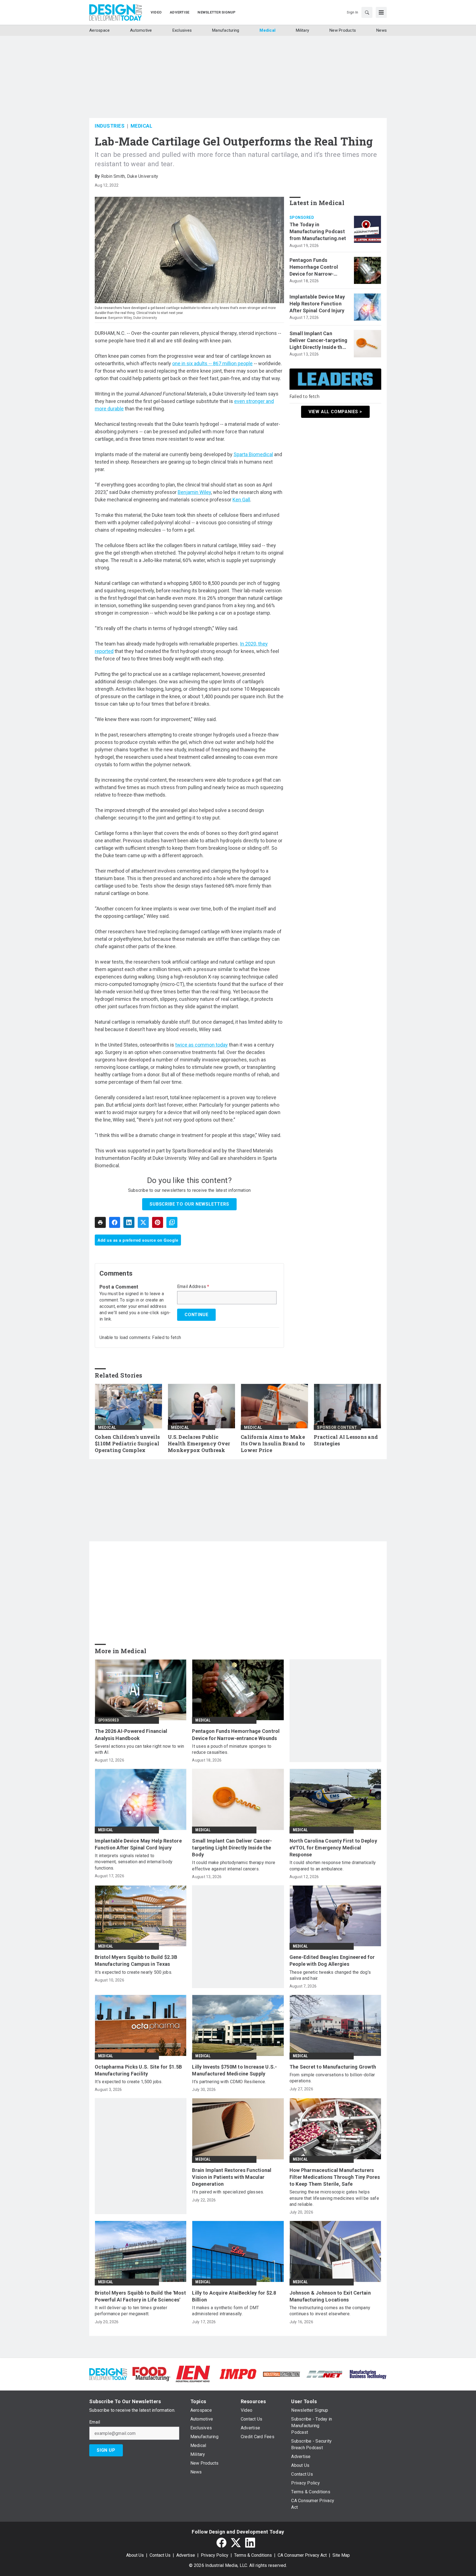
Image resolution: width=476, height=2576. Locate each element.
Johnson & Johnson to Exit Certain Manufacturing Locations (330, 2296)
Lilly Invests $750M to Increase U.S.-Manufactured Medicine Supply (234, 2070)
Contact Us (160, 2555)
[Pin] (158, 1222)
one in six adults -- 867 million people (212, 363)
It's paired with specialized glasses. (228, 2192)
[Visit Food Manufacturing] (151, 2374)
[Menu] (381, 12)
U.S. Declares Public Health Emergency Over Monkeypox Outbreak (199, 1444)
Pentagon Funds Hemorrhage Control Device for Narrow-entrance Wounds (314, 267)
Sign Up (106, 2450)
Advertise (186, 2555)
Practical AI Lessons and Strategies (346, 1440)
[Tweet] (143, 1222)
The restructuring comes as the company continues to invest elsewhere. (330, 2311)
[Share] (115, 1222)
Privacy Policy (215, 2555)
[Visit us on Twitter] (236, 2543)
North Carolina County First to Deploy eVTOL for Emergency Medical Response (333, 1848)
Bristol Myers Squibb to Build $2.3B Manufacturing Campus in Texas (136, 1961)
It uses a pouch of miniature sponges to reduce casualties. (232, 1749)
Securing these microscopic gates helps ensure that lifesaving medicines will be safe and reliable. (334, 2198)
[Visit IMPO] (238, 2374)
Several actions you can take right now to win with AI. (139, 1749)
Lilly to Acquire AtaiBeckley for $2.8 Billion (234, 2296)
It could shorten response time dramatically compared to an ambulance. (333, 1866)
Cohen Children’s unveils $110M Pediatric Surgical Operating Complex (127, 1444)
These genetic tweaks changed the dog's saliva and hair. (330, 1975)
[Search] (367, 12)
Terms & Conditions (253, 2555)
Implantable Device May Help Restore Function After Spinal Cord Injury (317, 304)
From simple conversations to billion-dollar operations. (332, 2078)
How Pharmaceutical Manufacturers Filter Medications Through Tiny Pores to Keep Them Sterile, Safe (335, 2177)
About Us (135, 2555)
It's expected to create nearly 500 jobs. (133, 1972)
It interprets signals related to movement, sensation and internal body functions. (134, 1862)
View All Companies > (335, 411)
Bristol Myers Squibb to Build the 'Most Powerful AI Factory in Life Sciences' (140, 2296)
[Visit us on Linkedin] (250, 2543)
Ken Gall (241, 500)
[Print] (100, 1222)
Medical (142, 126)
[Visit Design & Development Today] (108, 2374)
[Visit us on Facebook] (221, 2543)
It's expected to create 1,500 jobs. (129, 2082)
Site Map (341, 2555)
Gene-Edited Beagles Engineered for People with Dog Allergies (332, 1961)
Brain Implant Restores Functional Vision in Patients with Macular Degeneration (232, 2177)
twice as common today (202, 1045)
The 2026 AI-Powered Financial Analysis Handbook (131, 1735)
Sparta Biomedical (253, 454)
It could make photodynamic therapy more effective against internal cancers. (234, 1866)
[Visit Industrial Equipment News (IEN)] (193, 2374)
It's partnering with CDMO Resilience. (229, 2082)
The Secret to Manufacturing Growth (333, 2067)
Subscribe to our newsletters (189, 1204)
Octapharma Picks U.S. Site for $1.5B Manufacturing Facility (138, 2070)
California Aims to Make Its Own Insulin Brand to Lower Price (273, 1444)
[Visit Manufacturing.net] (325, 2374)
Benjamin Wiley (194, 492)
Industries (110, 126)
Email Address (193, 1287)
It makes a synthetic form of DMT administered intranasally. (225, 2311)
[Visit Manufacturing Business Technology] (368, 2374)
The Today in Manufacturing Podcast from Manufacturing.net (318, 231)
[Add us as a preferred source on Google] (172, 1222)
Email (95, 2422)
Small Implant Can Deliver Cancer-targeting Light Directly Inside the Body (319, 341)
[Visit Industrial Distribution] (281, 2374)
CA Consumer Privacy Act (302, 2555)
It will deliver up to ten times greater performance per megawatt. (131, 2311)
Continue (196, 1315)
